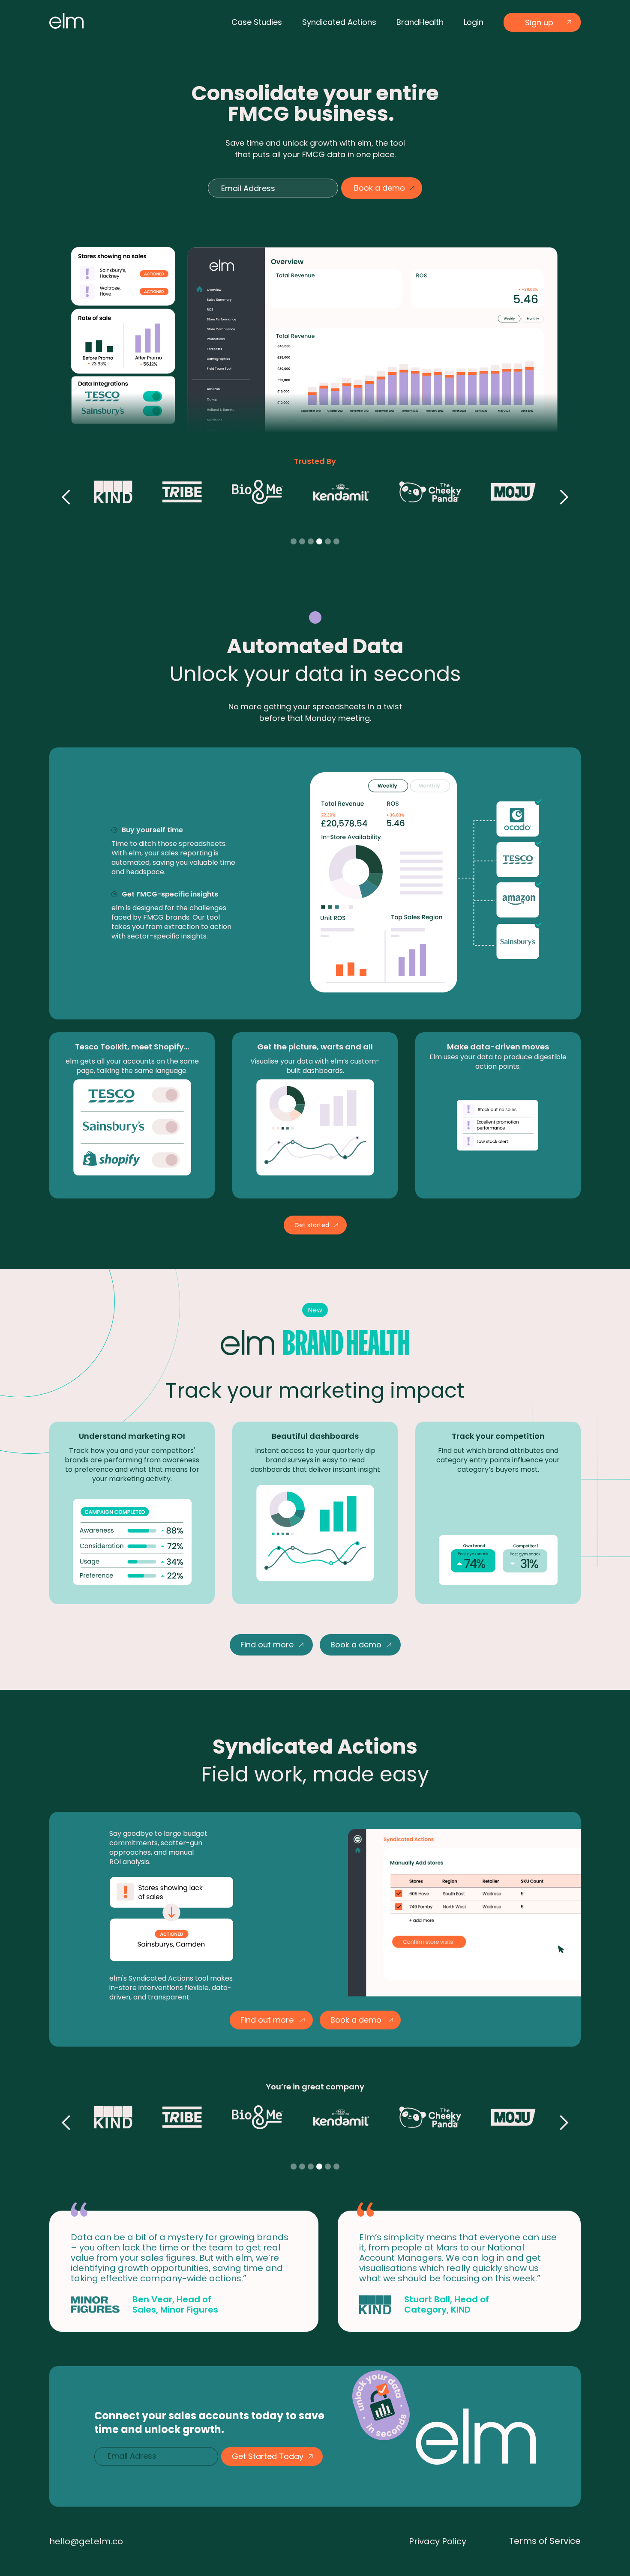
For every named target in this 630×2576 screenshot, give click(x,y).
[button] (66, 511)
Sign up (539, 22)
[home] (66, 21)
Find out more (267, 1645)
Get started (312, 1225)
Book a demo (356, 1645)
